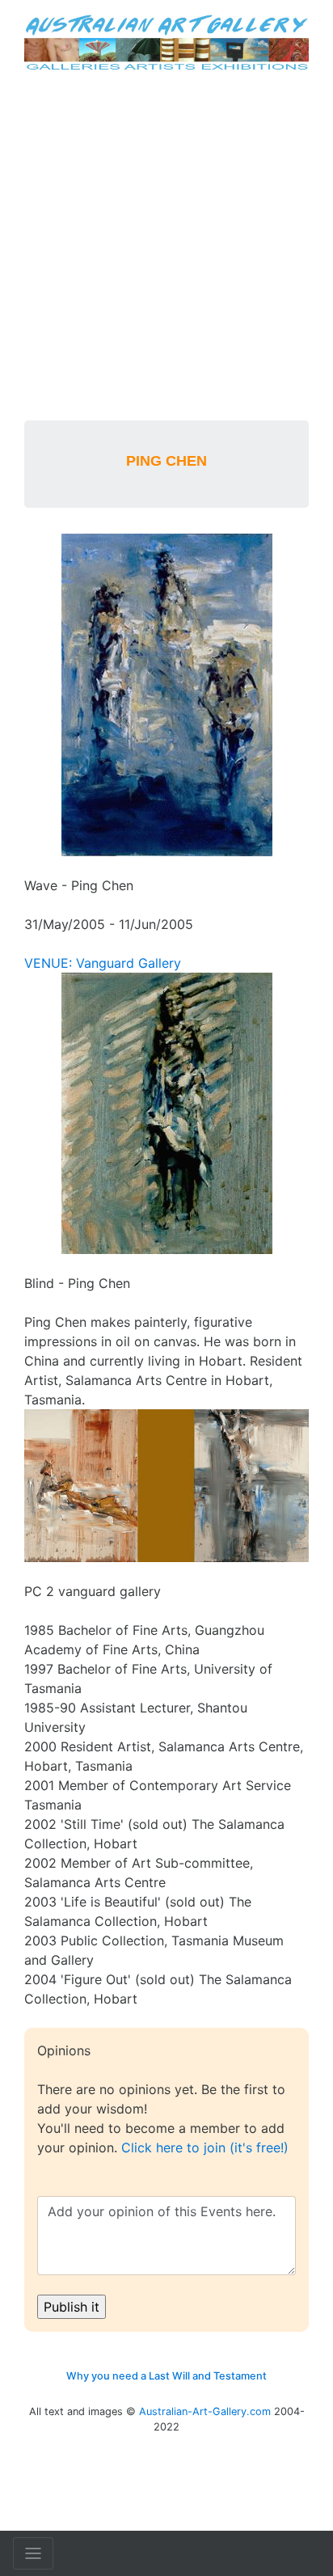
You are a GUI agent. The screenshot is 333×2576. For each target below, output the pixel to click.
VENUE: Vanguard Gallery (103, 963)
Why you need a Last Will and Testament (166, 2376)
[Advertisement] (166, 246)
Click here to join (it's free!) (205, 2147)
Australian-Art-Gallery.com (205, 2411)
